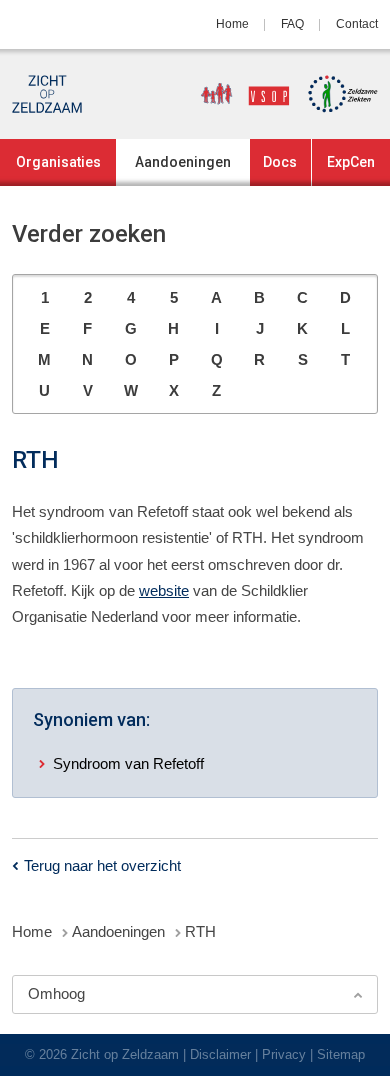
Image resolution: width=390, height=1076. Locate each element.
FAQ (292, 24)
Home (232, 24)
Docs (280, 162)
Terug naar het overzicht (102, 865)
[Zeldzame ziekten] (336, 94)
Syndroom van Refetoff (128, 763)
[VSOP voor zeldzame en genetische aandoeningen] (238, 94)
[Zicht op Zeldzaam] (47, 94)
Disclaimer (220, 1054)
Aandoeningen (183, 162)
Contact (357, 24)
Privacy (284, 1054)
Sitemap (341, 1054)
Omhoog (56, 993)
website (164, 590)
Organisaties (58, 162)
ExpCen (351, 162)
